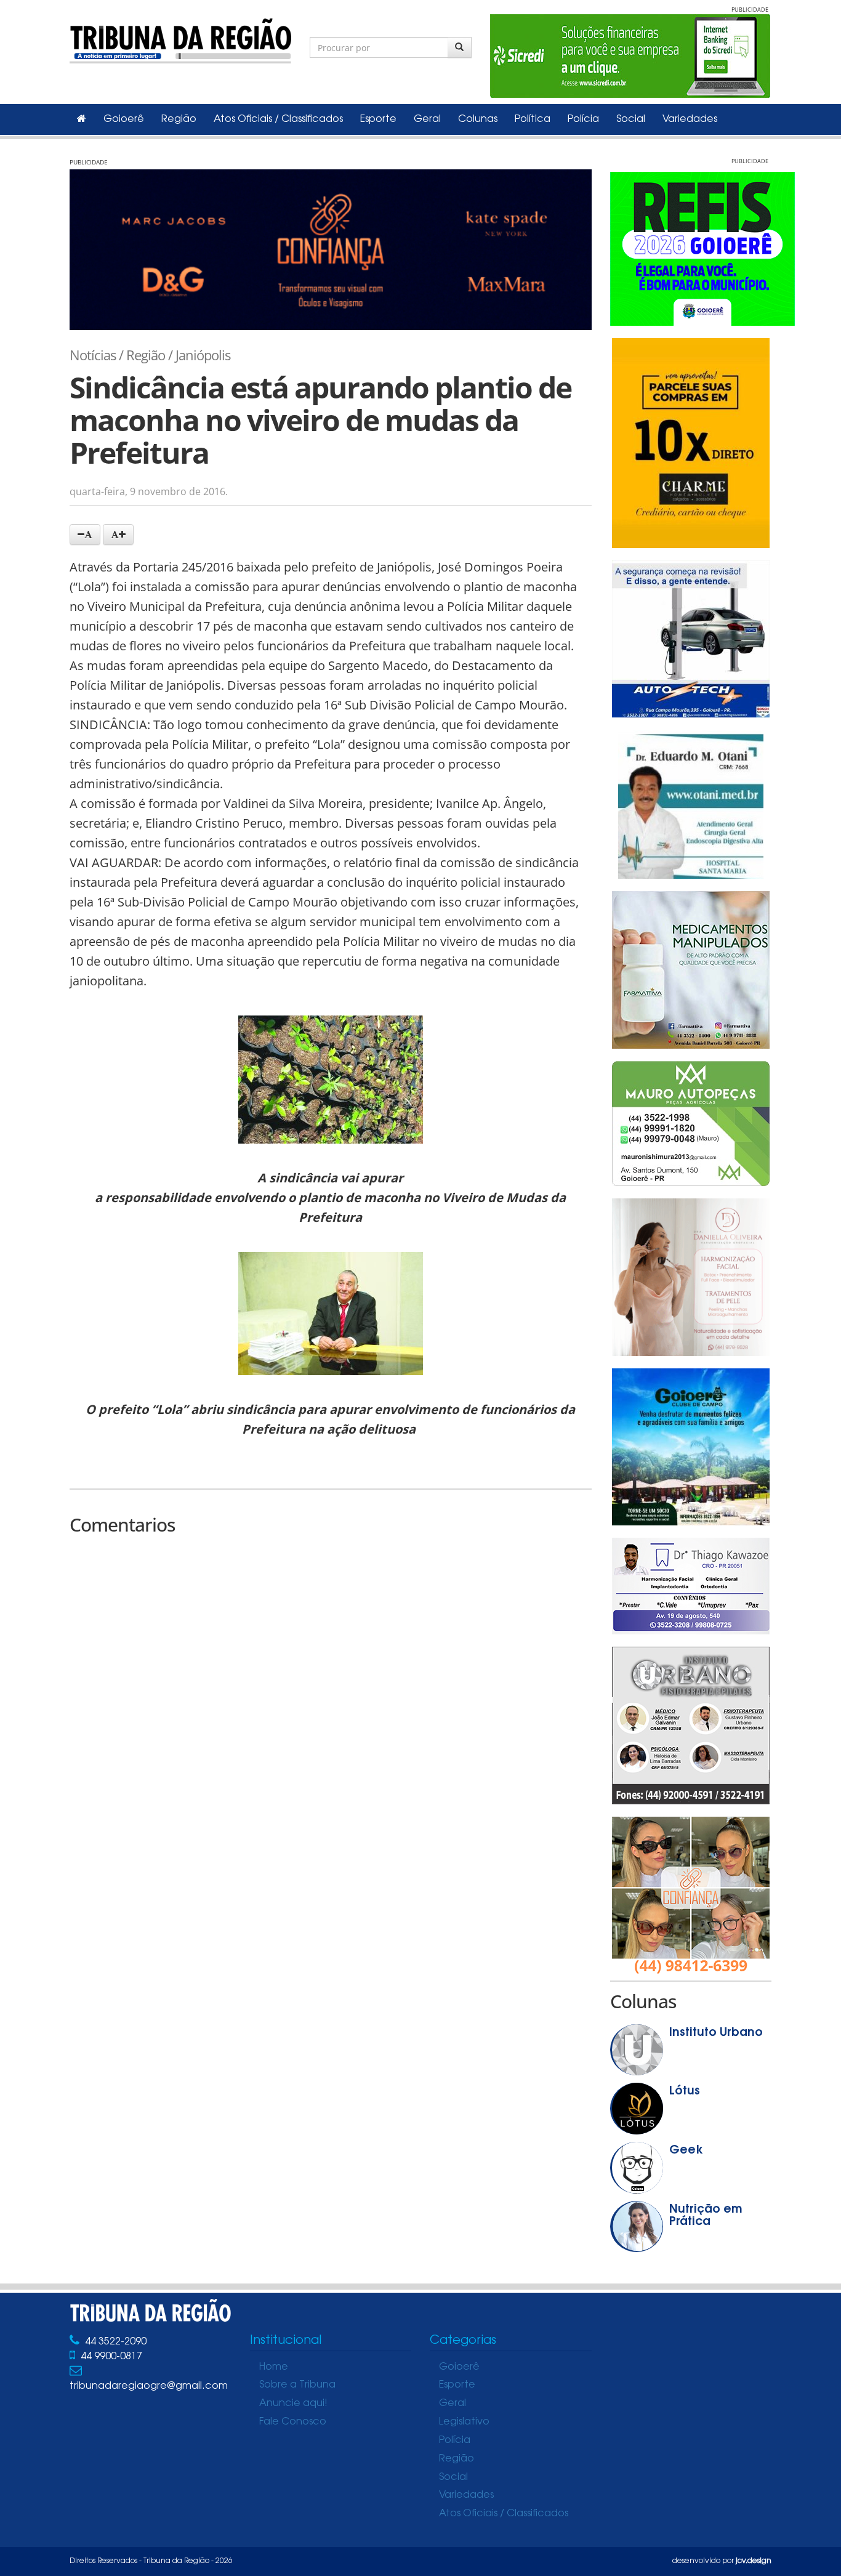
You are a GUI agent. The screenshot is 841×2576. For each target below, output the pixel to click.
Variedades (690, 119)
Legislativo (464, 2422)
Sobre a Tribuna (297, 2385)
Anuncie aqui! (293, 2404)
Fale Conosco (293, 2422)
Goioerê (124, 119)
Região (179, 119)
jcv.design (754, 2561)
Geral (427, 119)
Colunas (478, 119)
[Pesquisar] (460, 47)
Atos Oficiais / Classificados (278, 119)
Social (631, 119)
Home (274, 2367)
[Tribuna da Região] (180, 38)
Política (533, 119)
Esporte (378, 119)
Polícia (583, 119)
